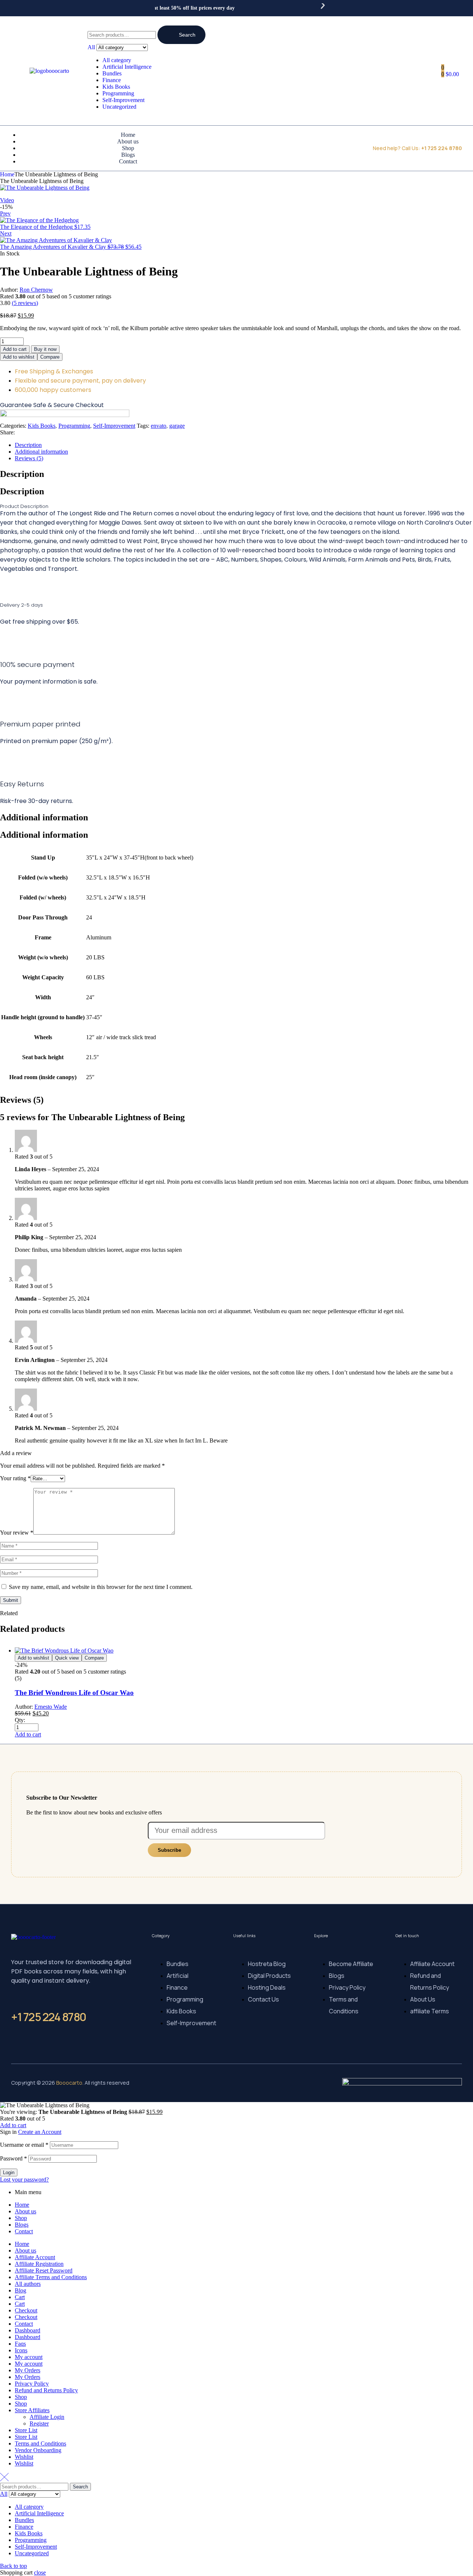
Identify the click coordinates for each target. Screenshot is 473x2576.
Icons (21, 2350)
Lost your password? (24, 2180)
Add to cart (15, 349)
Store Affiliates (32, 2410)
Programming (118, 93)
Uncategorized (119, 107)
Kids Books (116, 87)
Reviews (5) (29, 458)
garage (177, 426)
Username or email (24, 2145)
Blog (21, 2290)
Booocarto (69, 2083)
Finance (112, 80)
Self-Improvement (123, 100)
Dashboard (28, 2330)
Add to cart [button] (28, 1734)
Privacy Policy (32, 2384)
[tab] (244, 445)
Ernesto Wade (51, 1707)
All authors (28, 2284)
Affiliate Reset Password (44, 2270)
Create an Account (40, 2132)
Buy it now (45, 349)
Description (28, 445)
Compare (50, 357)
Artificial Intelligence (127, 67)
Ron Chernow (36, 290)
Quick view (67, 1658)
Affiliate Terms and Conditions (51, 2277)
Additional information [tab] (44, 817)
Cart (20, 2297)
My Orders (28, 2370)
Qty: (20, 1720)
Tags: (143, 426)
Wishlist (24, 2457)
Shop (21, 2218)
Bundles (112, 73)
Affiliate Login (47, 2417)
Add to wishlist (19, 357)
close (40, 2572)
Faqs (20, 2344)
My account (29, 2357)
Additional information (41, 452)
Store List (26, 2430)
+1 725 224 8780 (49, 2017)
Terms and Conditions (40, 2443)
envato (159, 426)
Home (7, 174)
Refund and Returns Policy (46, 2390)
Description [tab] (22, 474)
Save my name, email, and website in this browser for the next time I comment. (101, 1587)
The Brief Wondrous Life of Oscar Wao (74, 1693)
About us (25, 2211)
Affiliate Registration (39, 2264)
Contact (24, 2231)
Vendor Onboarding (38, 2450)
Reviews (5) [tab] (22, 1100)
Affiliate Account (35, 2257)
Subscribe (169, 1850)
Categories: (13, 426)
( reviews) (25, 303)
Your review (17, 1533)
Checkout (26, 2310)
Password (13, 2158)
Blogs (22, 2225)
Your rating (15, 1478)
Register (39, 2424)
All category (117, 60)
